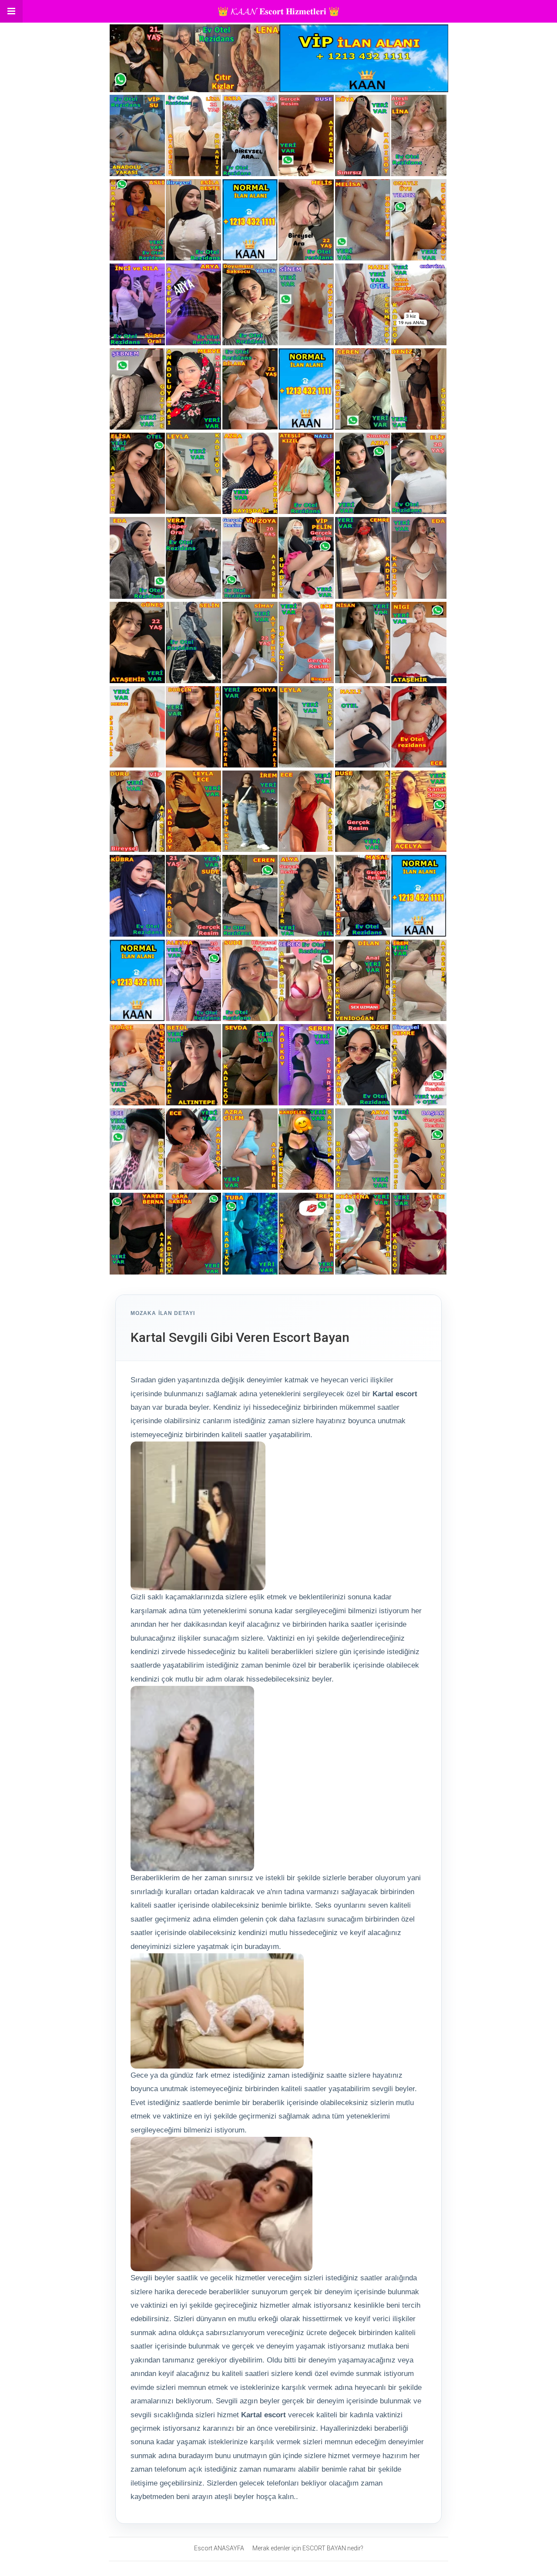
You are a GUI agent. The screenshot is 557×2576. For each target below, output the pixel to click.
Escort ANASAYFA (219, 2548)
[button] (11, 11)
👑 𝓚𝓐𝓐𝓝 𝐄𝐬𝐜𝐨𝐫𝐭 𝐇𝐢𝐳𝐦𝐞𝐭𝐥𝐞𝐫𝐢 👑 (278, 11)
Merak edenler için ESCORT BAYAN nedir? (308, 2548)
